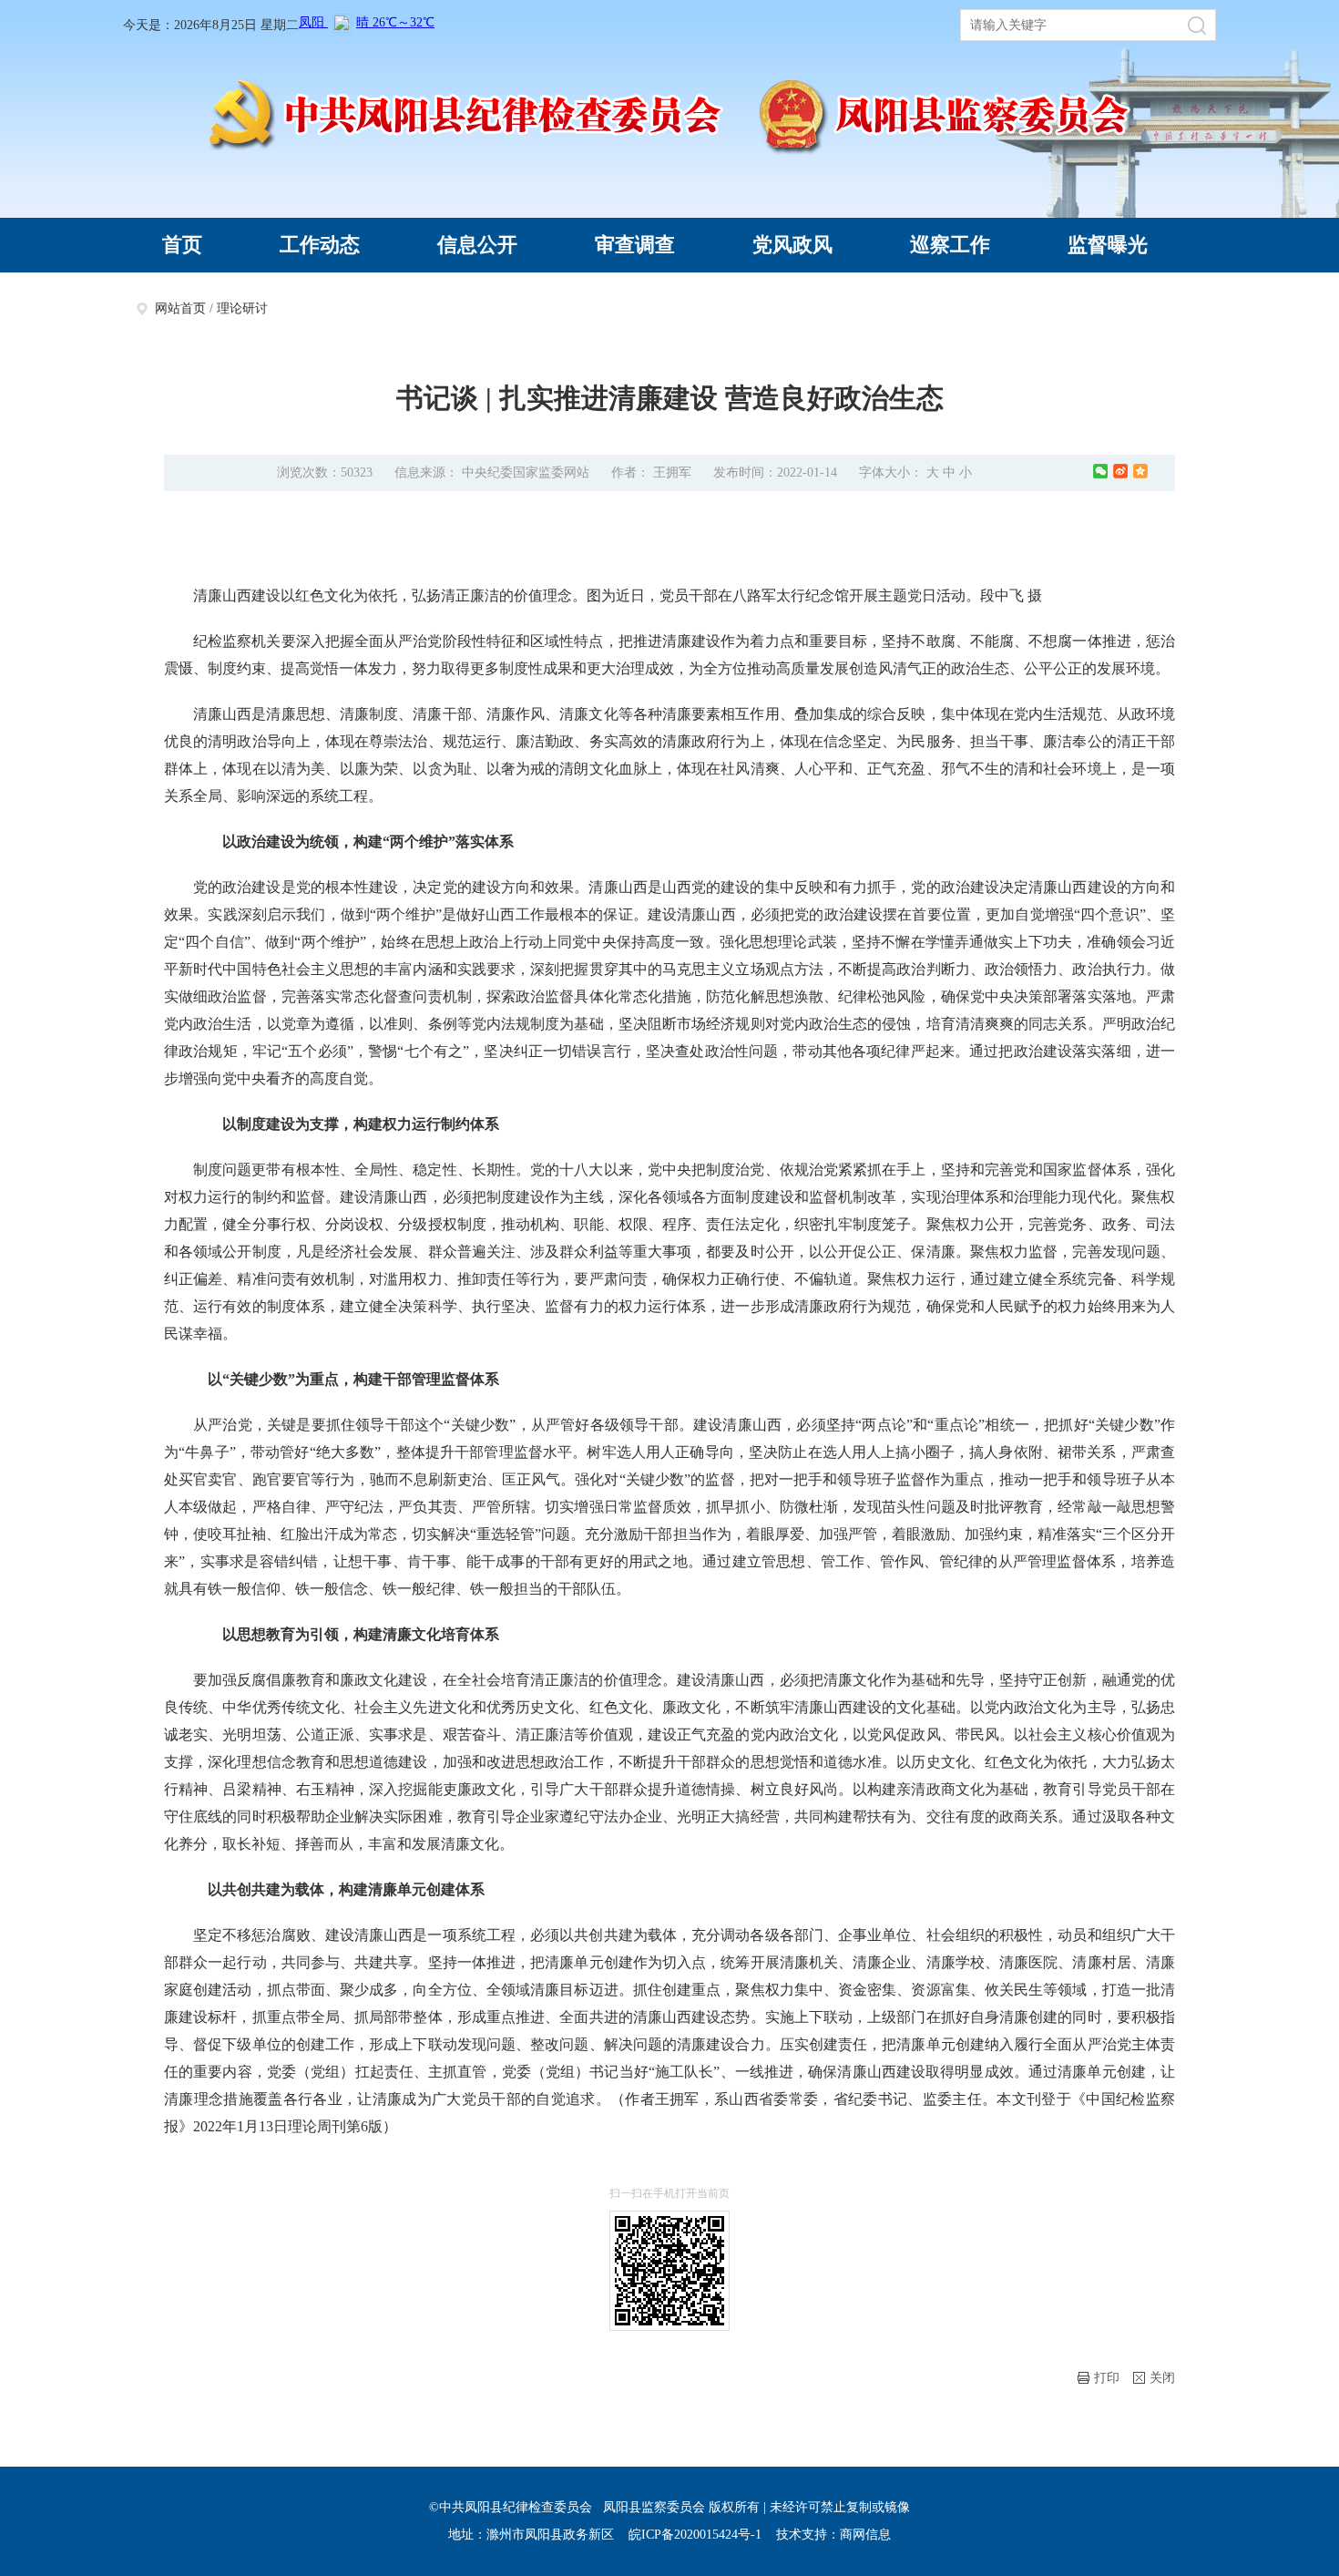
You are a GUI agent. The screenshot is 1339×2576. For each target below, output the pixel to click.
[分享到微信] (1100, 471)
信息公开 (477, 245)
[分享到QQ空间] (1140, 471)
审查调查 (635, 245)
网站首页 (180, 308)
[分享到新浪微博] (1120, 471)
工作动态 (320, 245)
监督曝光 (1108, 245)
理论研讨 (242, 308)
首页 (182, 245)
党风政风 (792, 245)
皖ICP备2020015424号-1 (695, 2535)
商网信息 (865, 2535)
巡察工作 (950, 245)
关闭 (1162, 2378)
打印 (1107, 2378)
